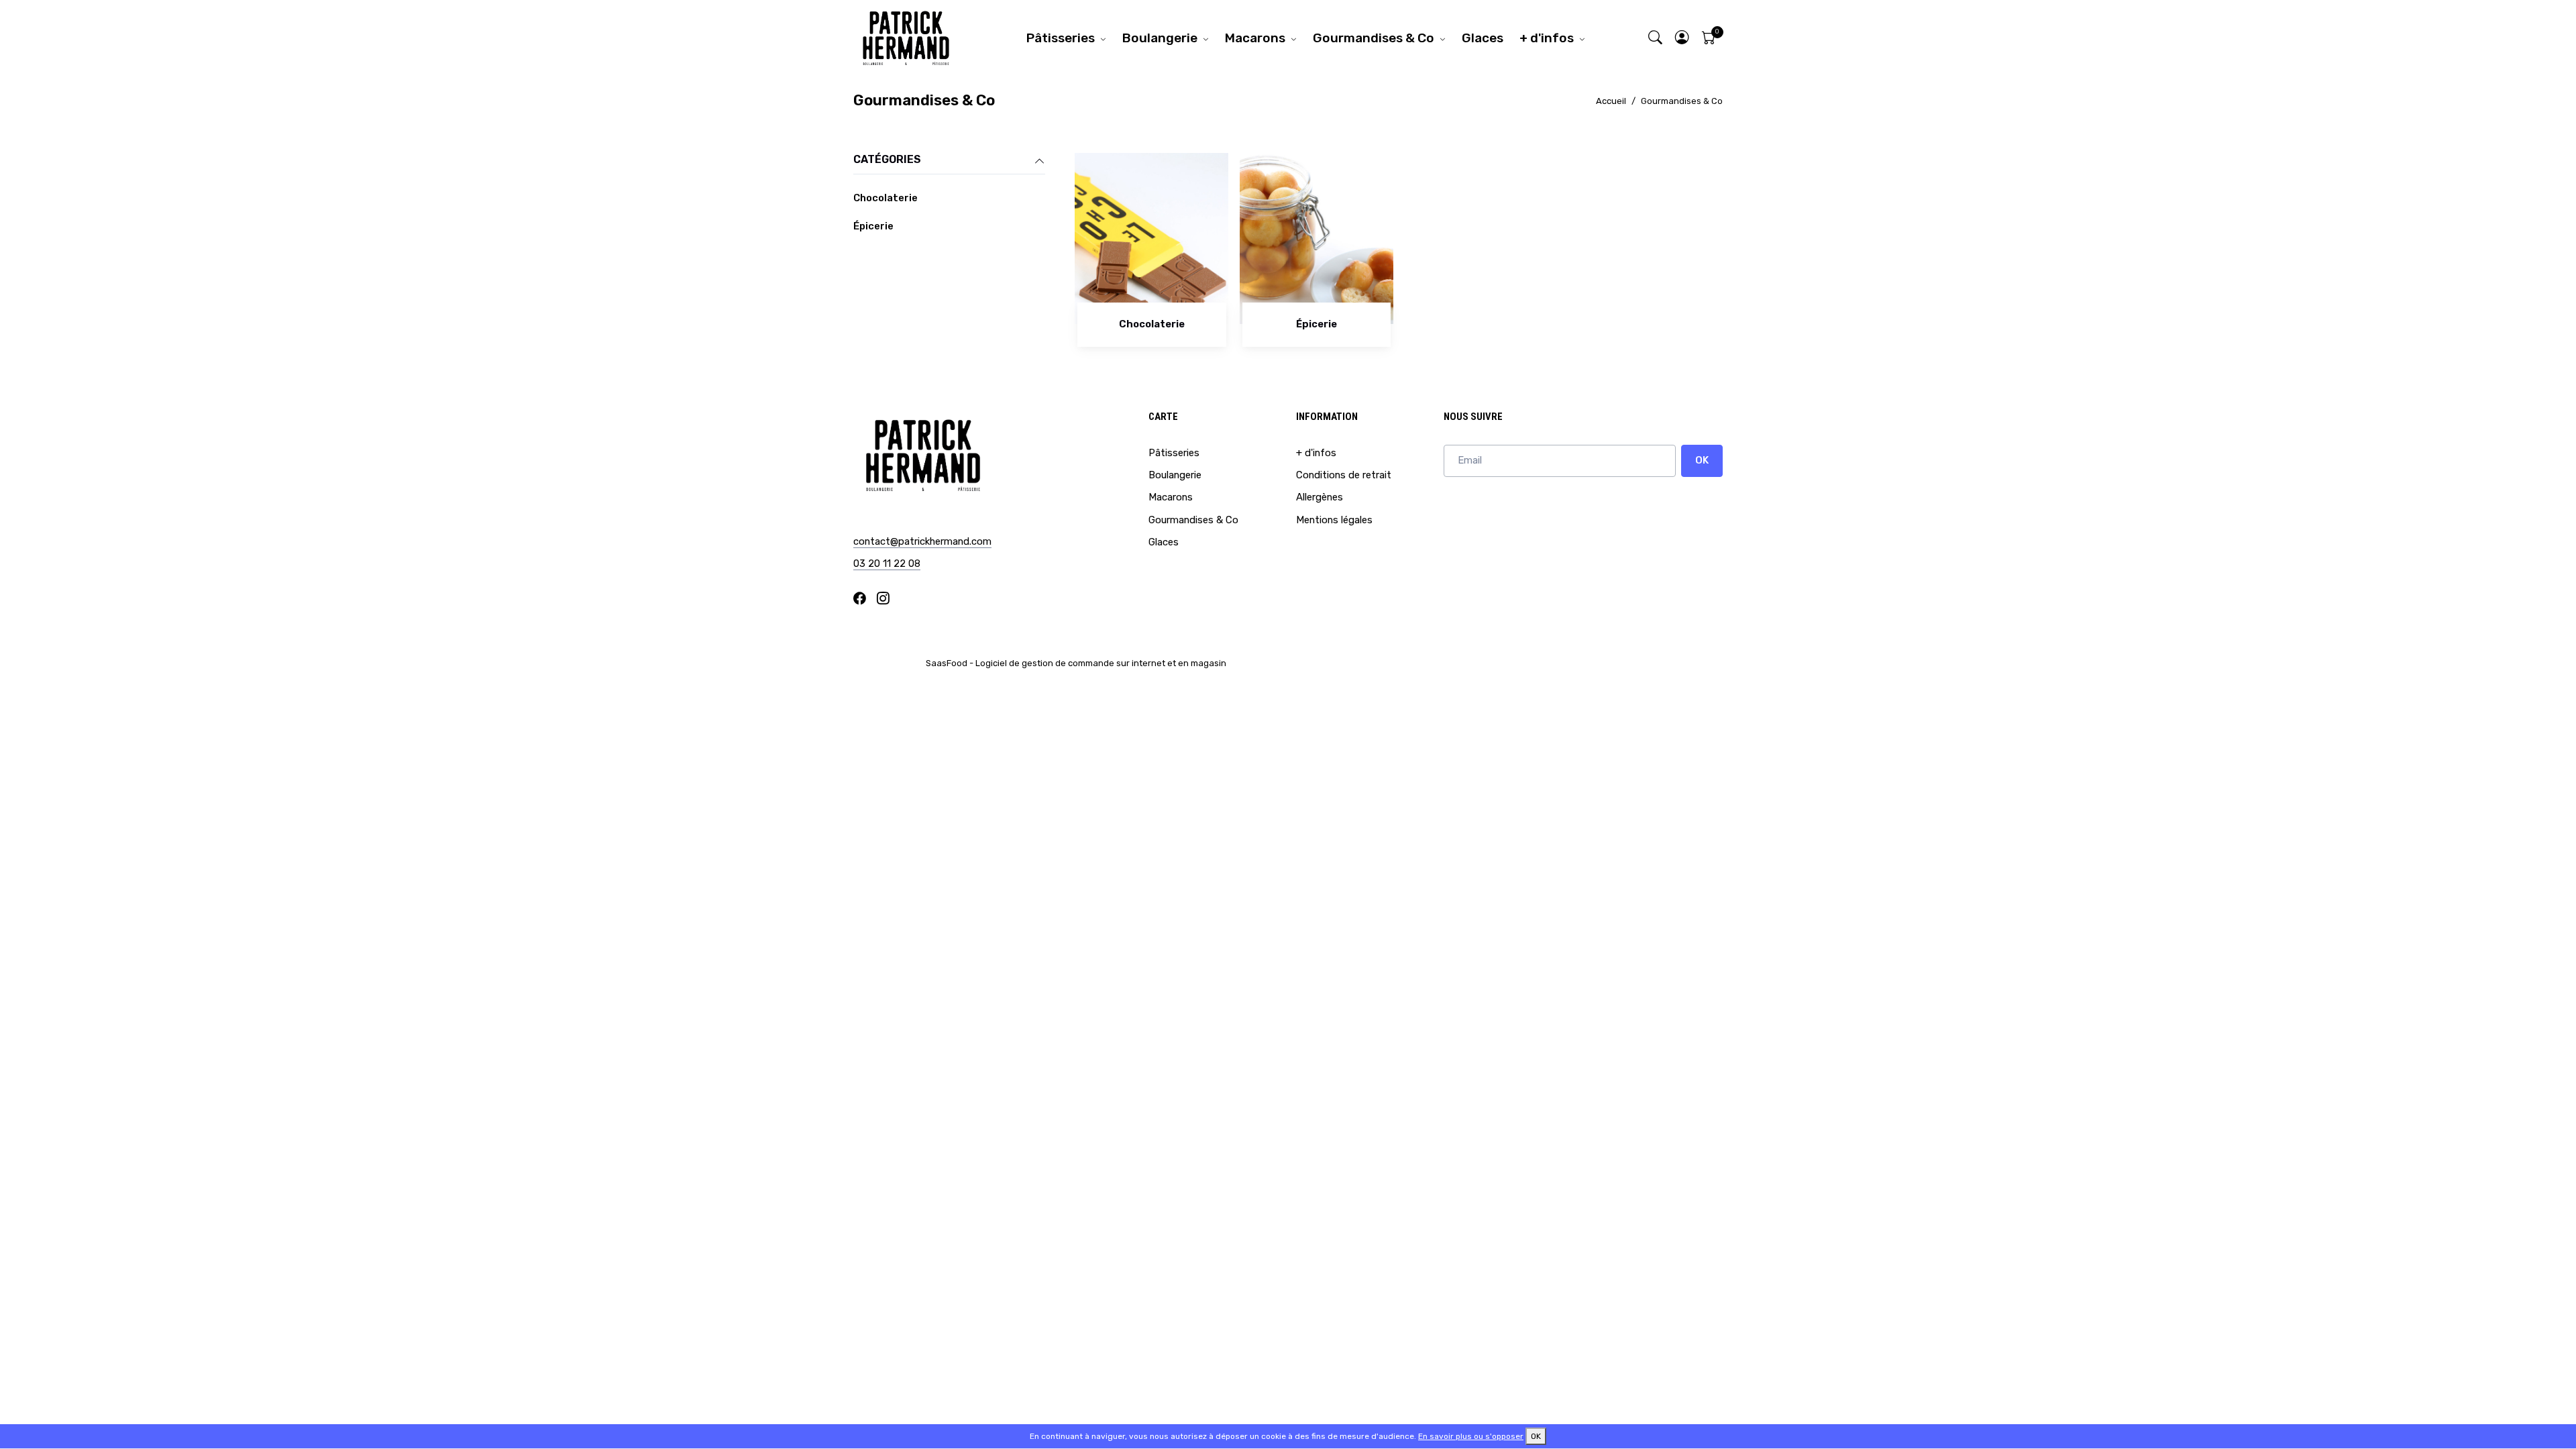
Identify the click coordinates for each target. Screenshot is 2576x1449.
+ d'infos (1547, 38)
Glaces (1483, 38)
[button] (1682, 38)
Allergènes (1320, 497)
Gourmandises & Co (1374, 38)
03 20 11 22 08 (887, 563)
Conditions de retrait (1344, 475)
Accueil (1611, 101)
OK (1702, 460)
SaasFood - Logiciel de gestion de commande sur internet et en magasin (1076, 663)
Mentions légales (1334, 520)
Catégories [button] (887, 159)
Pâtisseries (1061, 38)
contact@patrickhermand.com (922, 541)
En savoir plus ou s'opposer (1471, 1436)
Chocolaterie (885, 198)
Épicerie (873, 226)
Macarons (1255, 38)
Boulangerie (1160, 38)
